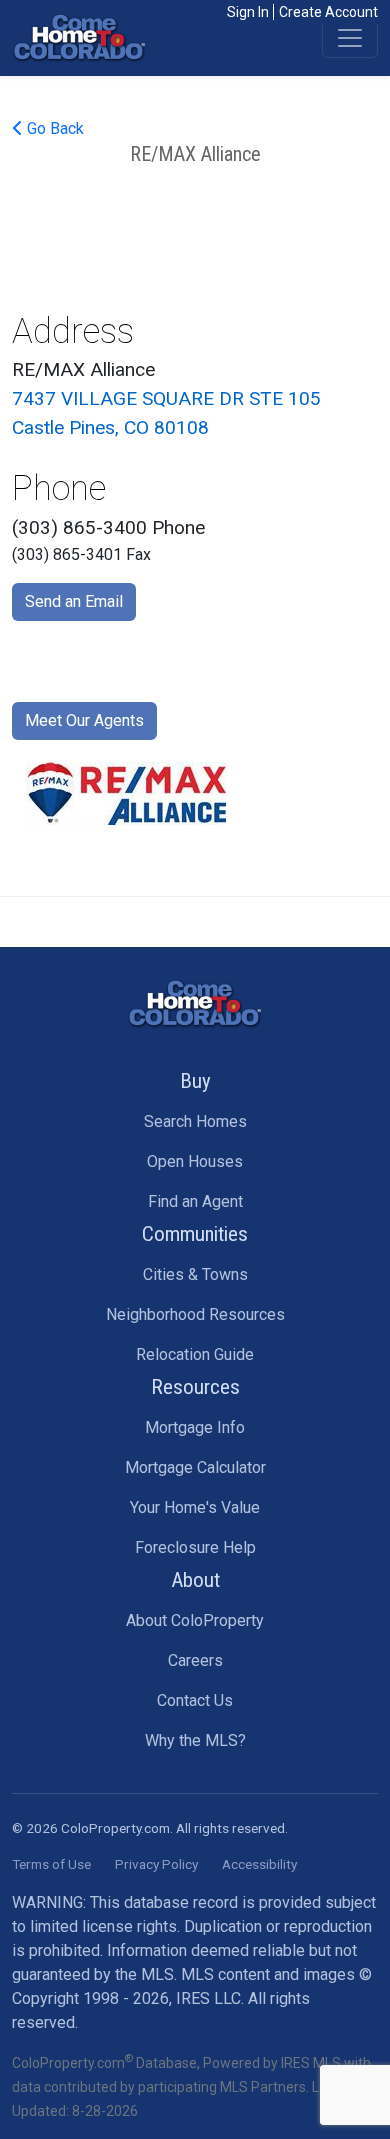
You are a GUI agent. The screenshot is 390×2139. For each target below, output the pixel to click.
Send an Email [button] (74, 601)
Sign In (248, 12)
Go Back (53, 128)
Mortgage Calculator (195, 1467)
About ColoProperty (195, 1620)
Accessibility (259, 1864)
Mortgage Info (195, 1427)
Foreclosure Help (195, 1547)
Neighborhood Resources (195, 1314)
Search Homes (195, 1121)
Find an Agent (195, 1201)
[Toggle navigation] (350, 38)
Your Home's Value (195, 1507)
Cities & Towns (195, 1274)
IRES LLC (208, 1998)
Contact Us (195, 1700)
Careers (195, 1660)
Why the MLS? (195, 1740)
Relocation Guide (195, 1354)
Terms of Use (51, 1864)
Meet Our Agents (84, 720)
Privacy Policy (156, 1864)
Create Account (328, 12)
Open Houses (195, 1161)
